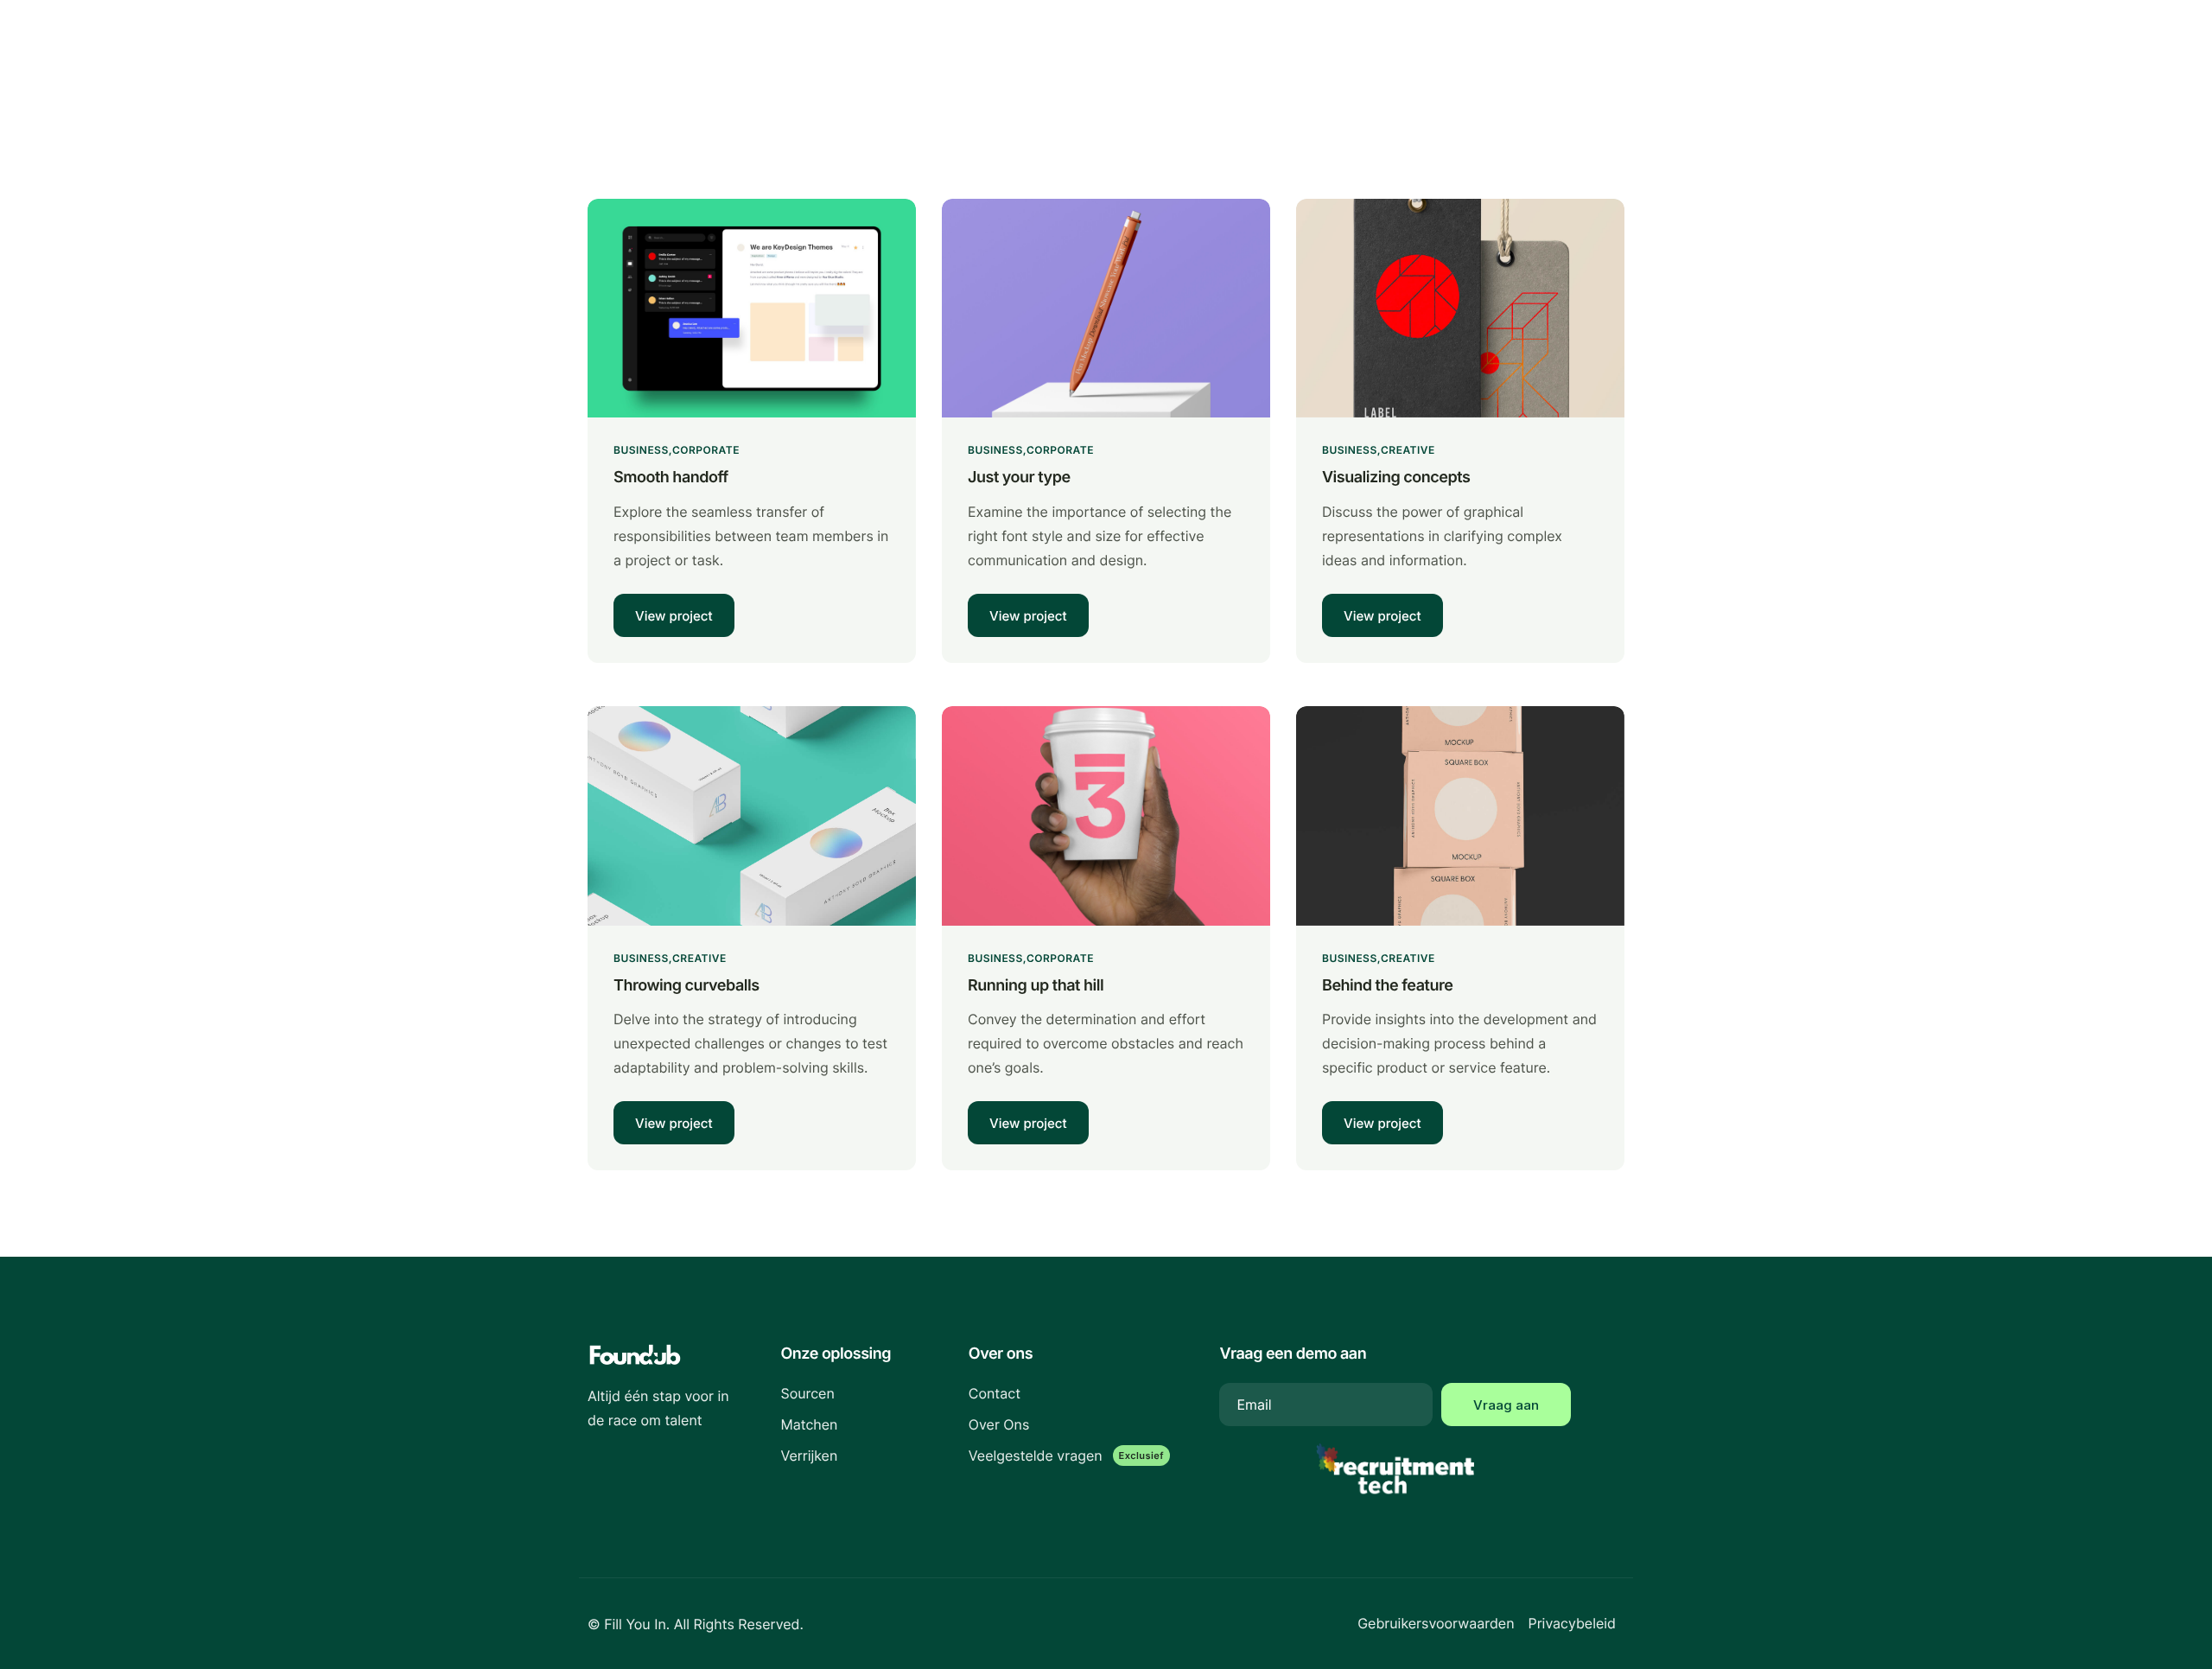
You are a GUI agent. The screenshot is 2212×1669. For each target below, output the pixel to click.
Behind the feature (1387, 986)
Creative (1408, 450)
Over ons (1001, 1354)
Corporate (706, 450)
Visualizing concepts (1396, 478)
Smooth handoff (671, 478)
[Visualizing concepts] (1460, 307)
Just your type (1019, 478)
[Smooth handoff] (752, 307)
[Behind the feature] (1460, 815)
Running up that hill (1036, 986)
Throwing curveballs (686, 986)
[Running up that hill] (1106, 815)
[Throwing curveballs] (752, 815)
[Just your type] (1106, 307)
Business (641, 450)
